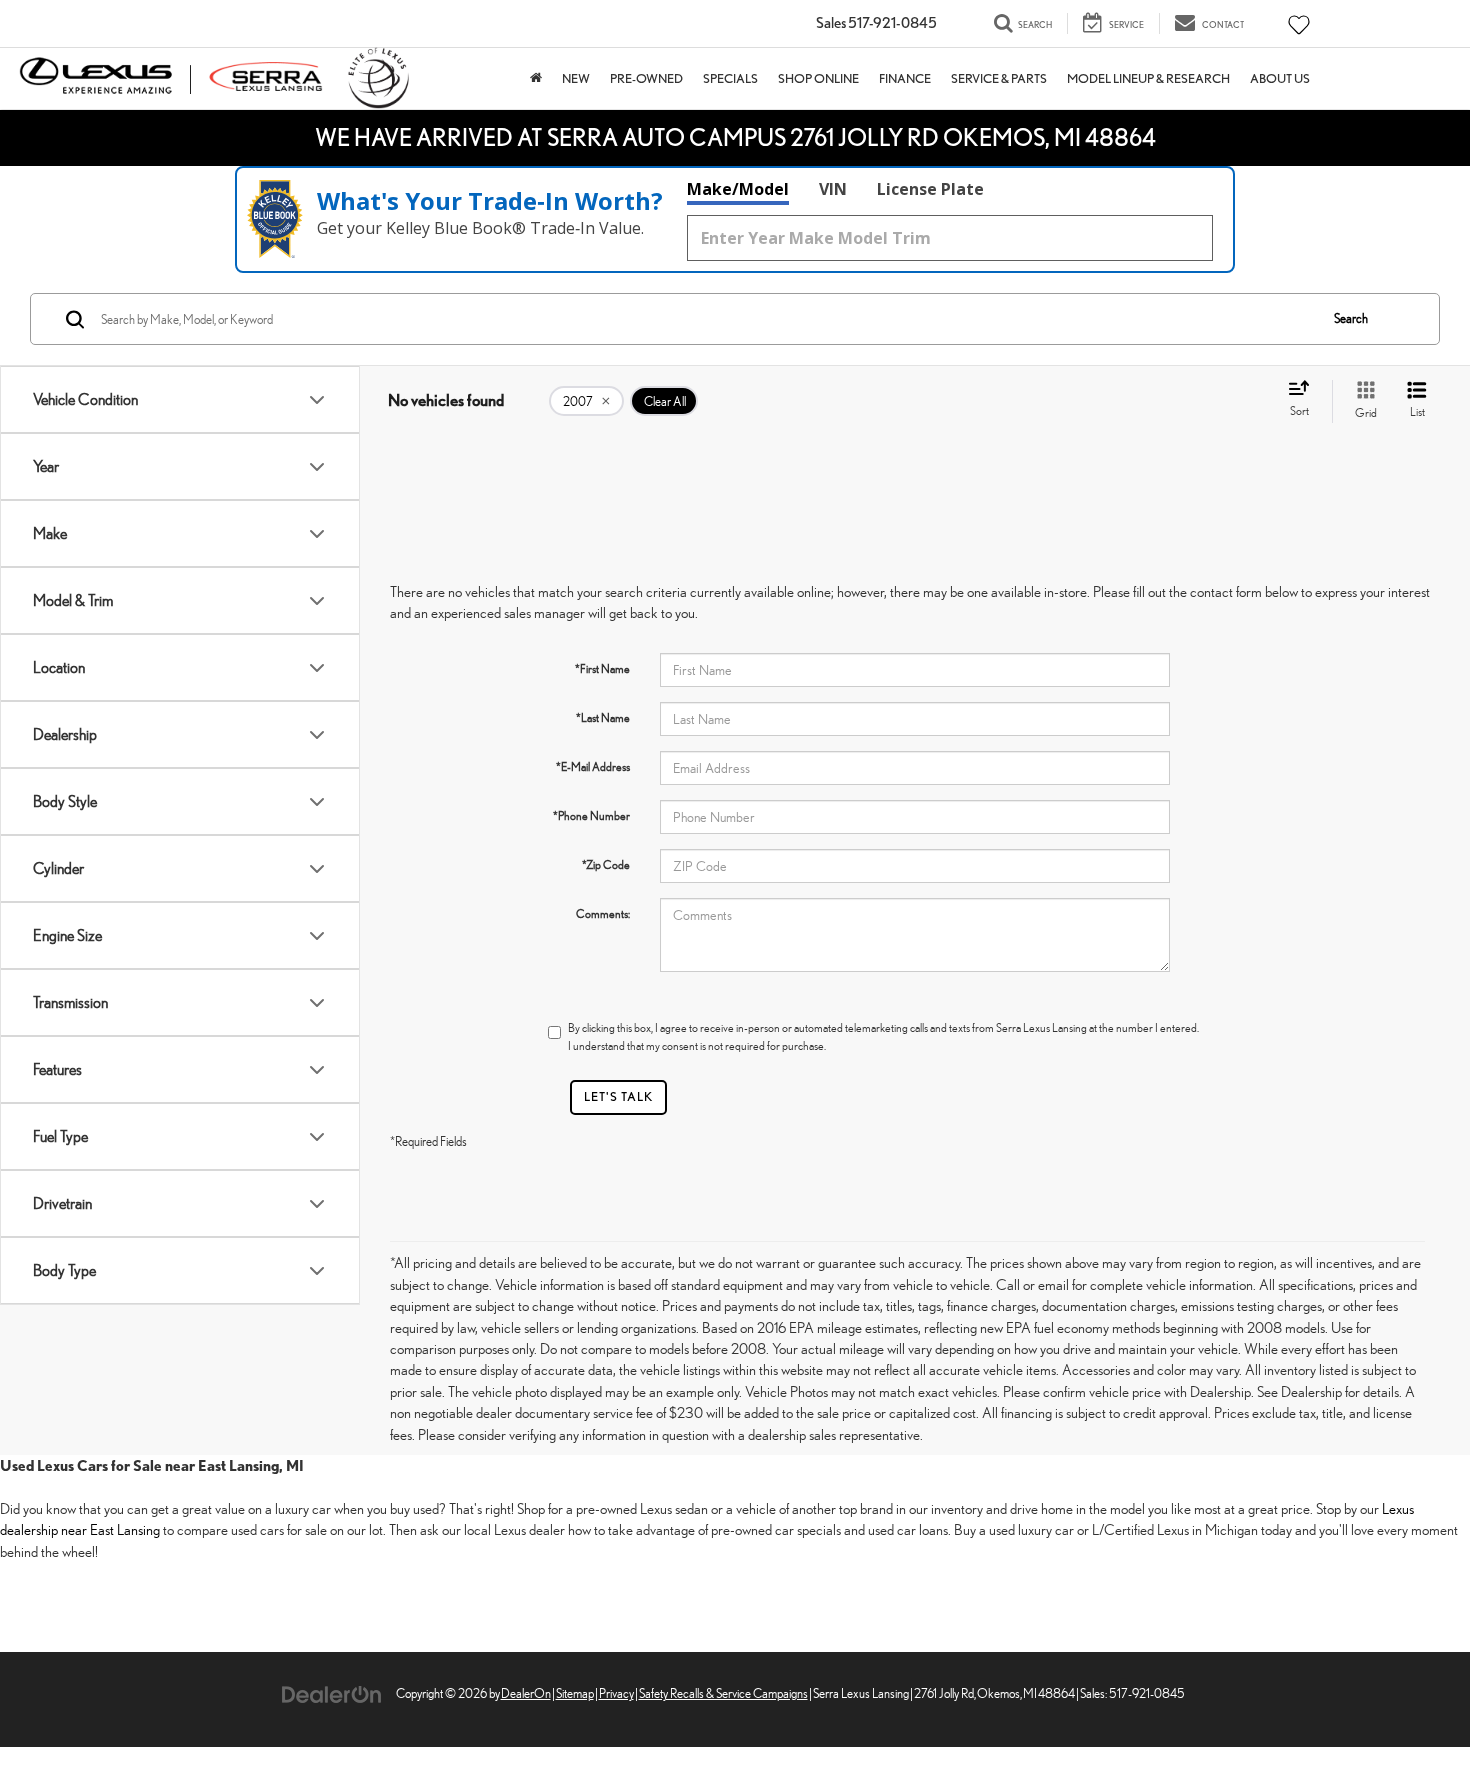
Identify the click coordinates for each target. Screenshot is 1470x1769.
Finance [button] (905, 78)
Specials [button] (730, 78)
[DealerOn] (332, 1692)
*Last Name (603, 718)
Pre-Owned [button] (646, 78)
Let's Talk (618, 1096)
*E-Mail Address (593, 767)
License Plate (930, 189)
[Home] (536, 78)
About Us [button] (1280, 78)
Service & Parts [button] (999, 78)
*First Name (602, 669)
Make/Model (738, 189)
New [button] (576, 78)
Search (1351, 318)
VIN (833, 189)
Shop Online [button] (818, 78)
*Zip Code (606, 865)
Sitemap (575, 1693)
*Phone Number (591, 816)
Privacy (616, 1693)
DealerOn (526, 1693)
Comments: (603, 914)
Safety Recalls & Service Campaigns (723, 1693)
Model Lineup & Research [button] (1148, 78)
